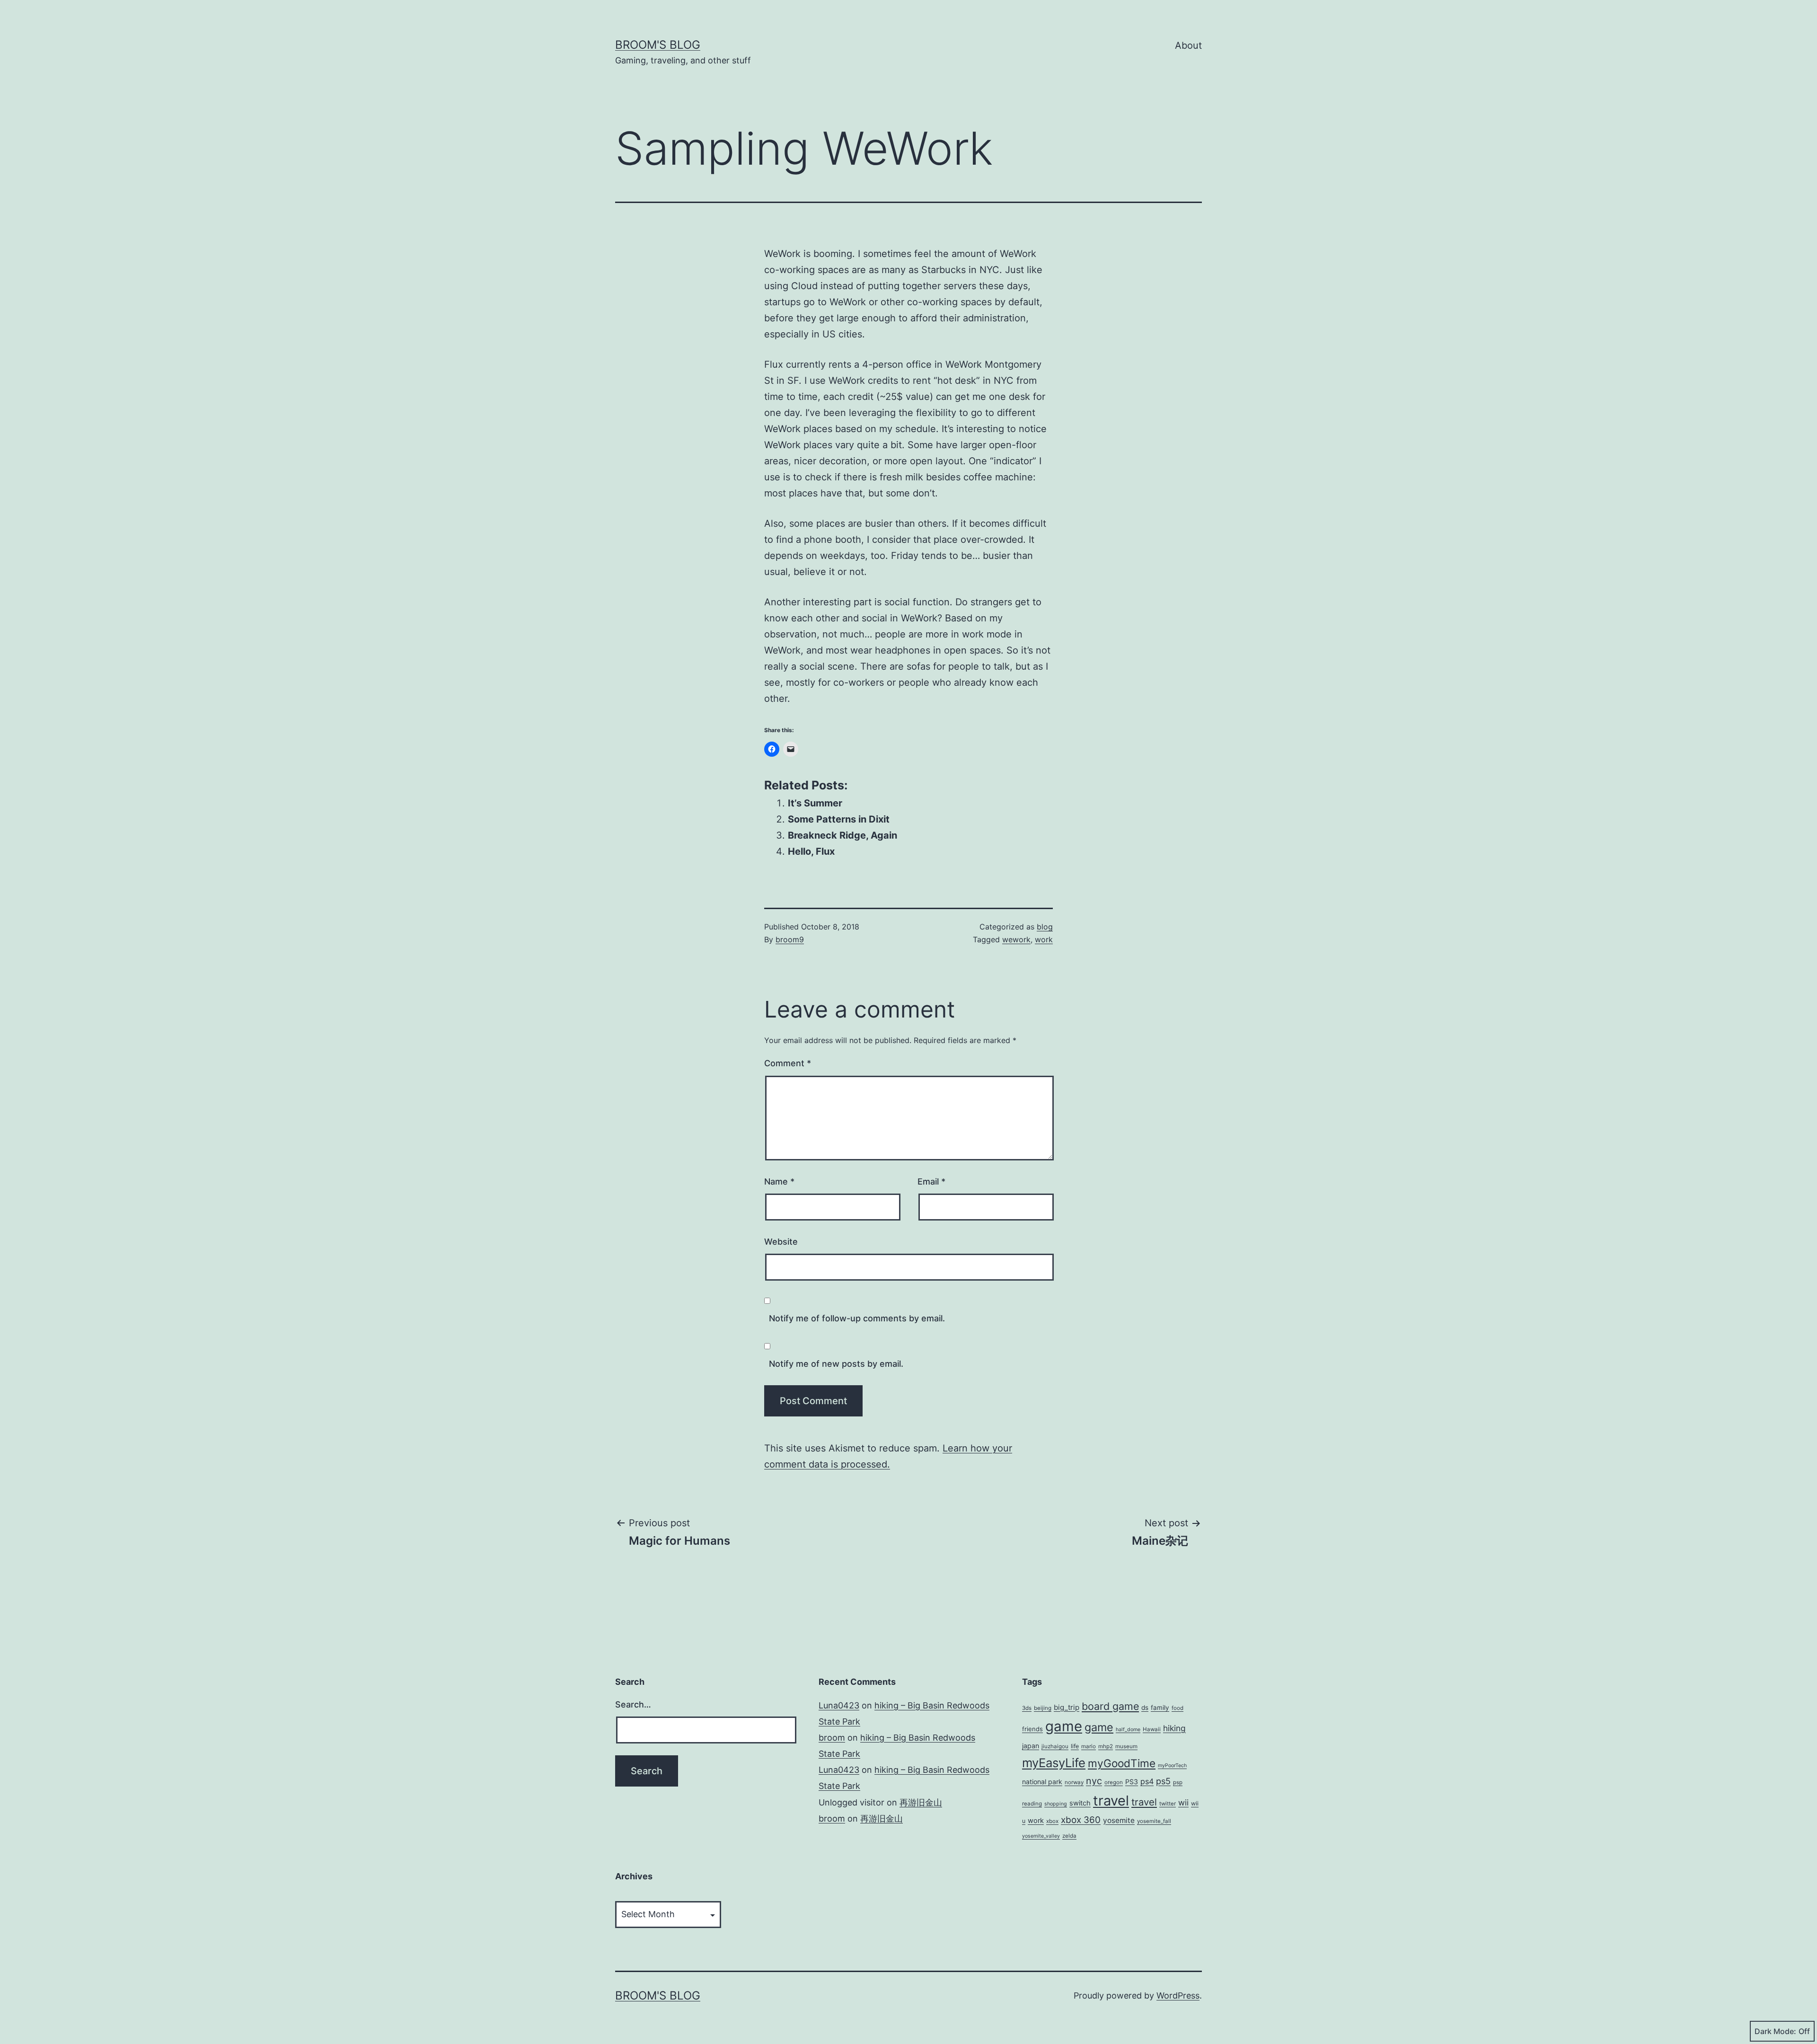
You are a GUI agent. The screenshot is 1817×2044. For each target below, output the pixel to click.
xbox (1052, 1821)
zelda (1069, 1836)
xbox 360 (1081, 1820)
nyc (1094, 1781)
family (1160, 1708)
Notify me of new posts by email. (836, 1364)
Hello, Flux (811, 851)
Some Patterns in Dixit (839, 819)
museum (1126, 1746)
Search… (633, 1704)
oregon (1114, 1782)
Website (781, 1242)
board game (1110, 1706)
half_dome (1128, 1730)
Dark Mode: (1775, 2031)
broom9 (790, 939)
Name (779, 1181)
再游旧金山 (921, 1802)
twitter (1168, 1804)
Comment (788, 1063)
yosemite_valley (1041, 1836)
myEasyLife (1054, 1763)
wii (1183, 1802)
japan (1031, 1746)
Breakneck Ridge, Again (842, 835)
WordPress (1178, 1995)
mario (1089, 1746)
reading (1032, 1804)
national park (1042, 1782)
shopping (1056, 1804)
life (1075, 1746)
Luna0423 (839, 1705)
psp (1178, 1782)
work (1044, 939)
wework (1016, 939)
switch (1080, 1803)
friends (1032, 1729)
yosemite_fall (1154, 1821)
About (1188, 45)
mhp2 (1106, 1746)
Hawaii (1152, 1729)
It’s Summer (815, 803)
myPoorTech (1172, 1765)
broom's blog (658, 45)
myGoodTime (1122, 1763)
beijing (1043, 1708)
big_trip (1067, 1707)
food (1178, 1708)
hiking (1174, 1728)
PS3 (1132, 1782)
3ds (1027, 1708)
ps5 (1163, 1781)
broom (832, 1738)
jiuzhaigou (1055, 1746)
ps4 (1147, 1781)
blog (1045, 927)
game (1064, 1726)
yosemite (1119, 1820)
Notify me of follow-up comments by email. (857, 1318)
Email (931, 1181)
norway (1074, 1782)
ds (1145, 1708)
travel (1111, 1801)
